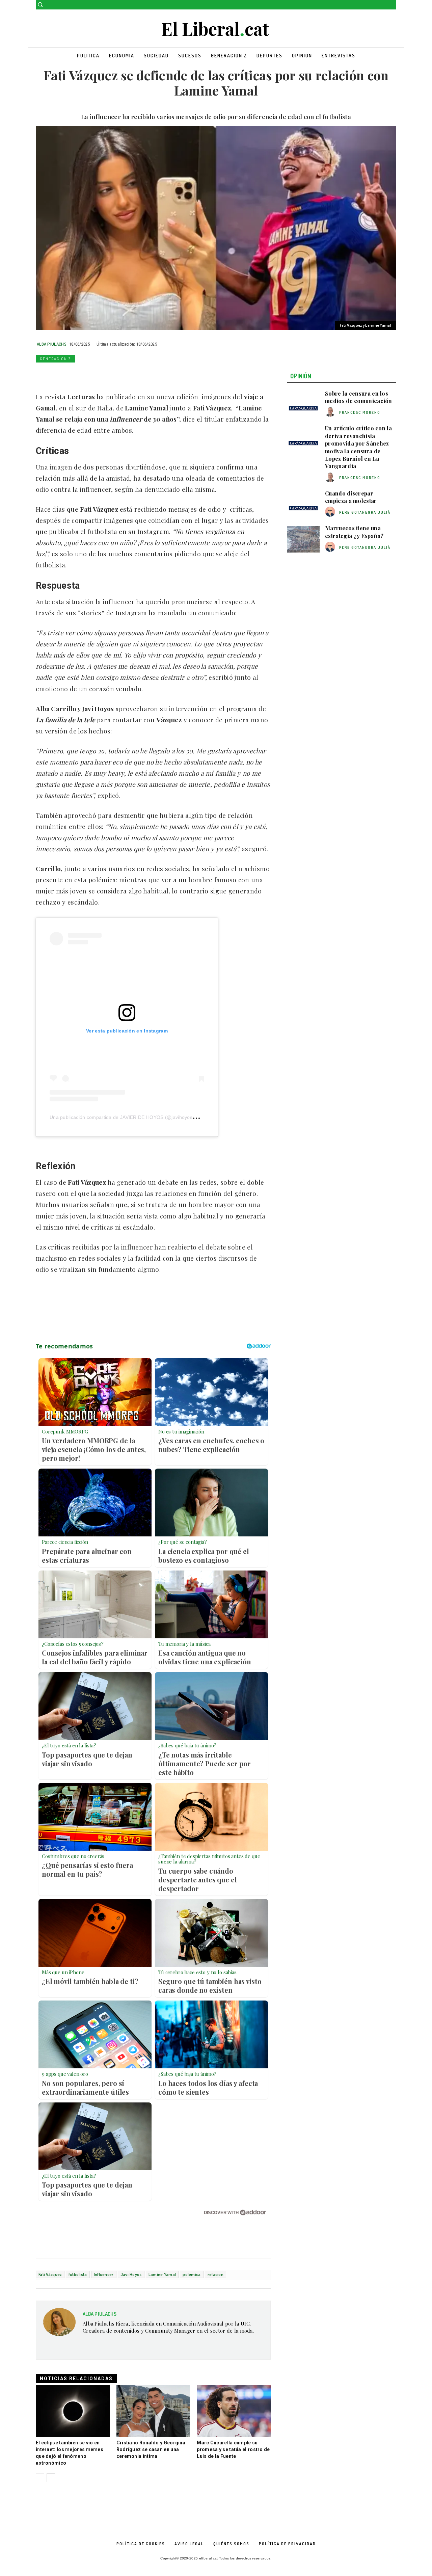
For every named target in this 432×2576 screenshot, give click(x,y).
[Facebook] (383, 5)
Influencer (104, 2274)
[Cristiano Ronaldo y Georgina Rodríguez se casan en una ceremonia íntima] (153, 2411)
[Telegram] (120, 374)
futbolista (78, 2274)
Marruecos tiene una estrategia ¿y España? (354, 532)
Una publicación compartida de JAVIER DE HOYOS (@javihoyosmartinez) (132, 1117)
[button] (40, 4)
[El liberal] (216, 29)
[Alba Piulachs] (59, 2325)
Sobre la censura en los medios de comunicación (359, 397)
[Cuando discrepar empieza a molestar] (303, 505)
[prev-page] (40, 2478)
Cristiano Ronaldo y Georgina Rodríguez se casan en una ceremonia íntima (151, 2449)
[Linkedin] (89, 374)
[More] (136, 374)
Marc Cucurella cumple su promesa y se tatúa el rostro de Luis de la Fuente (233, 2449)
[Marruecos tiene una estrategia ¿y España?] (303, 539)
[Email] (105, 374)
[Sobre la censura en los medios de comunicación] (303, 405)
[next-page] (51, 2478)
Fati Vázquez (50, 2274)
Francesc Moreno (360, 412)
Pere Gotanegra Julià (365, 512)
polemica (192, 2274)
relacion (215, 2274)
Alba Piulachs (52, 344)
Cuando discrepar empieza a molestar (351, 497)
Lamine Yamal (162, 2274)
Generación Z (55, 359)
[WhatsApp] (74, 374)
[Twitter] (392, 5)
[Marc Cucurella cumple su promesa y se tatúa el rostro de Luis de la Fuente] (234, 2411)
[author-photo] (331, 412)
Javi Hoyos (131, 2274)
